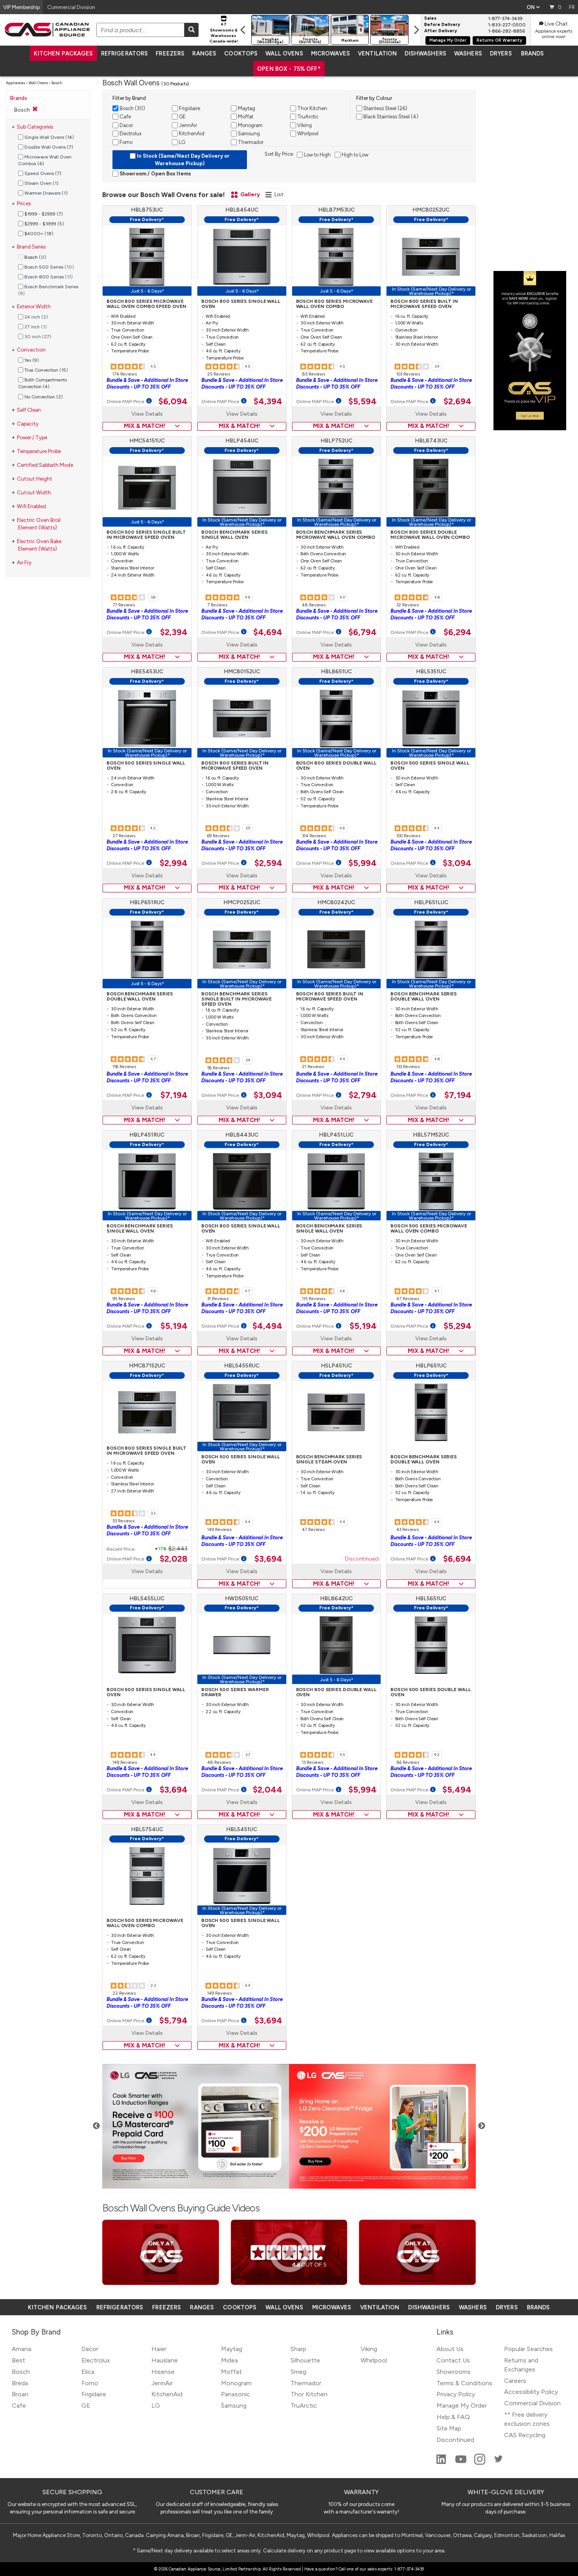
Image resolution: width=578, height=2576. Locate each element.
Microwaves (330, 53)
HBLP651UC (431, 1366)
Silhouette (305, 2360)
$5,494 (457, 1790)
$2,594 (268, 863)
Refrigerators (125, 53)
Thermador (306, 2383)
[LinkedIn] (442, 2463)
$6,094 (173, 402)
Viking (369, 2349)
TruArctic (304, 2406)
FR (572, 7)
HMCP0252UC (242, 902)
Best (18, 2360)
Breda (20, 2383)
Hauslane (165, 2360)
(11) (49, 277)
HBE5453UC (147, 672)
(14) (49, 137)
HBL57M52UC (431, 1135)
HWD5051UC (242, 1598)
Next (482, 2126)
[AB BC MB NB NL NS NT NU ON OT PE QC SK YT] (533, 7)
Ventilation (377, 53)
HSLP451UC (336, 1366)
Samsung (234, 2406)
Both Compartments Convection (42, 383)
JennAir (162, 2383)
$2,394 (174, 632)
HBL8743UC (431, 441)
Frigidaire (94, 2394)
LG (156, 2406)
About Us (450, 2349)
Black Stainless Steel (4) (390, 117)
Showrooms (454, 2372)
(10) (49, 267)
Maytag (232, 2349)
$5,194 (174, 1326)
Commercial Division (532, 2403)
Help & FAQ (453, 2417)
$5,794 (173, 2021)
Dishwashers (425, 53)
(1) (41, 183)
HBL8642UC (336, 1598)
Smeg (298, 2372)
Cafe (19, 2406)
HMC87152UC (147, 1366)
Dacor (90, 2349)
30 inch (37, 337)
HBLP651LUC (431, 902)
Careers (515, 2381)
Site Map (449, 2428)
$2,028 (174, 1559)
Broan (20, 2394)
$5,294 (457, 1326)
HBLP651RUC (147, 902)
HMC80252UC (431, 210)
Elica (88, 2372)
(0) (35, 257)
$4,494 (267, 1326)
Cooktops (241, 53)
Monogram (236, 2383)
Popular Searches (528, 2349)
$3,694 (268, 1559)
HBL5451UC (242, 1829)
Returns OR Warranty (499, 40)
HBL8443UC (242, 1135)
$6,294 (457, 632)
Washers (468, 53)
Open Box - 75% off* (289, 69)
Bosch (21, 2372)
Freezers (170, 53)
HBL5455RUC (242, 1366)
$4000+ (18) (38, 234)
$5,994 (363, 863)
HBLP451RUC (147, 1135)
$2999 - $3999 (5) (44, 224)
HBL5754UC (147, 1829)
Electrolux (96, 2360)
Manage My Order (448, 40)
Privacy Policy (456, 2394)
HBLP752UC (336, 441)
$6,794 (363, 632)
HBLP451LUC (336, 1135)
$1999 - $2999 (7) (43, 214)
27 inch (35, 327)
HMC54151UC (147, 441)
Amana (21, 2349)
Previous (96, 2126)
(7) (49, 147)
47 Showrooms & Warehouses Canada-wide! (224, 33)
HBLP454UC (242, 441)
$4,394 (268, 402)
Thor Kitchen (309, 2394)
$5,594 (363, 402)
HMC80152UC (242, 672)
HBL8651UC (336, 672)
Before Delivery (442, 25)
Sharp (298, 2349)
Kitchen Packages (63, 53)
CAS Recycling (525, 2435)
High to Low (354, 155)
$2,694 (457, 402)
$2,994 (174, 863)
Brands (533, 53)
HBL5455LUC (147, 1598)
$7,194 (174, 1095)
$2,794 (363, 1095)
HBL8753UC (147, 210)
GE (86, 2406)
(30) (132, 108)
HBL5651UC (431, 1598)
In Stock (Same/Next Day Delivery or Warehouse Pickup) (183, 160)
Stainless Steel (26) (385, 108)
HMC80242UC (336, 902)
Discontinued (362, 1559)
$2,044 (268, 1790)
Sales (430, 18)
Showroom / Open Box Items (155, 174)
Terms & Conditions (464, 2383)
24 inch (36, 317)
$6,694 (457, 1559)
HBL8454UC (242, 210)
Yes (31, 360)
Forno (90, 2383)
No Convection (43, 396)
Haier (159, 2349)
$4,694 (268, 632)
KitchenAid (167, 2394)
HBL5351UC (431, 672)
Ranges (204, 53)
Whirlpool (374, 2360)
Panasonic (236, 2394)
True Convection (46, 370)
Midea (229, 2360)
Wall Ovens (284, 53)
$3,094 (457, 863)
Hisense (163, 2372)
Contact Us (453, 2360)
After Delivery (441, 31)
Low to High (317, 155)
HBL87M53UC (336, 210)
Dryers (501, 53)
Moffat (231, 2372)
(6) (45, 160)
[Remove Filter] (35, 109)
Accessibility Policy (531, 2392)
